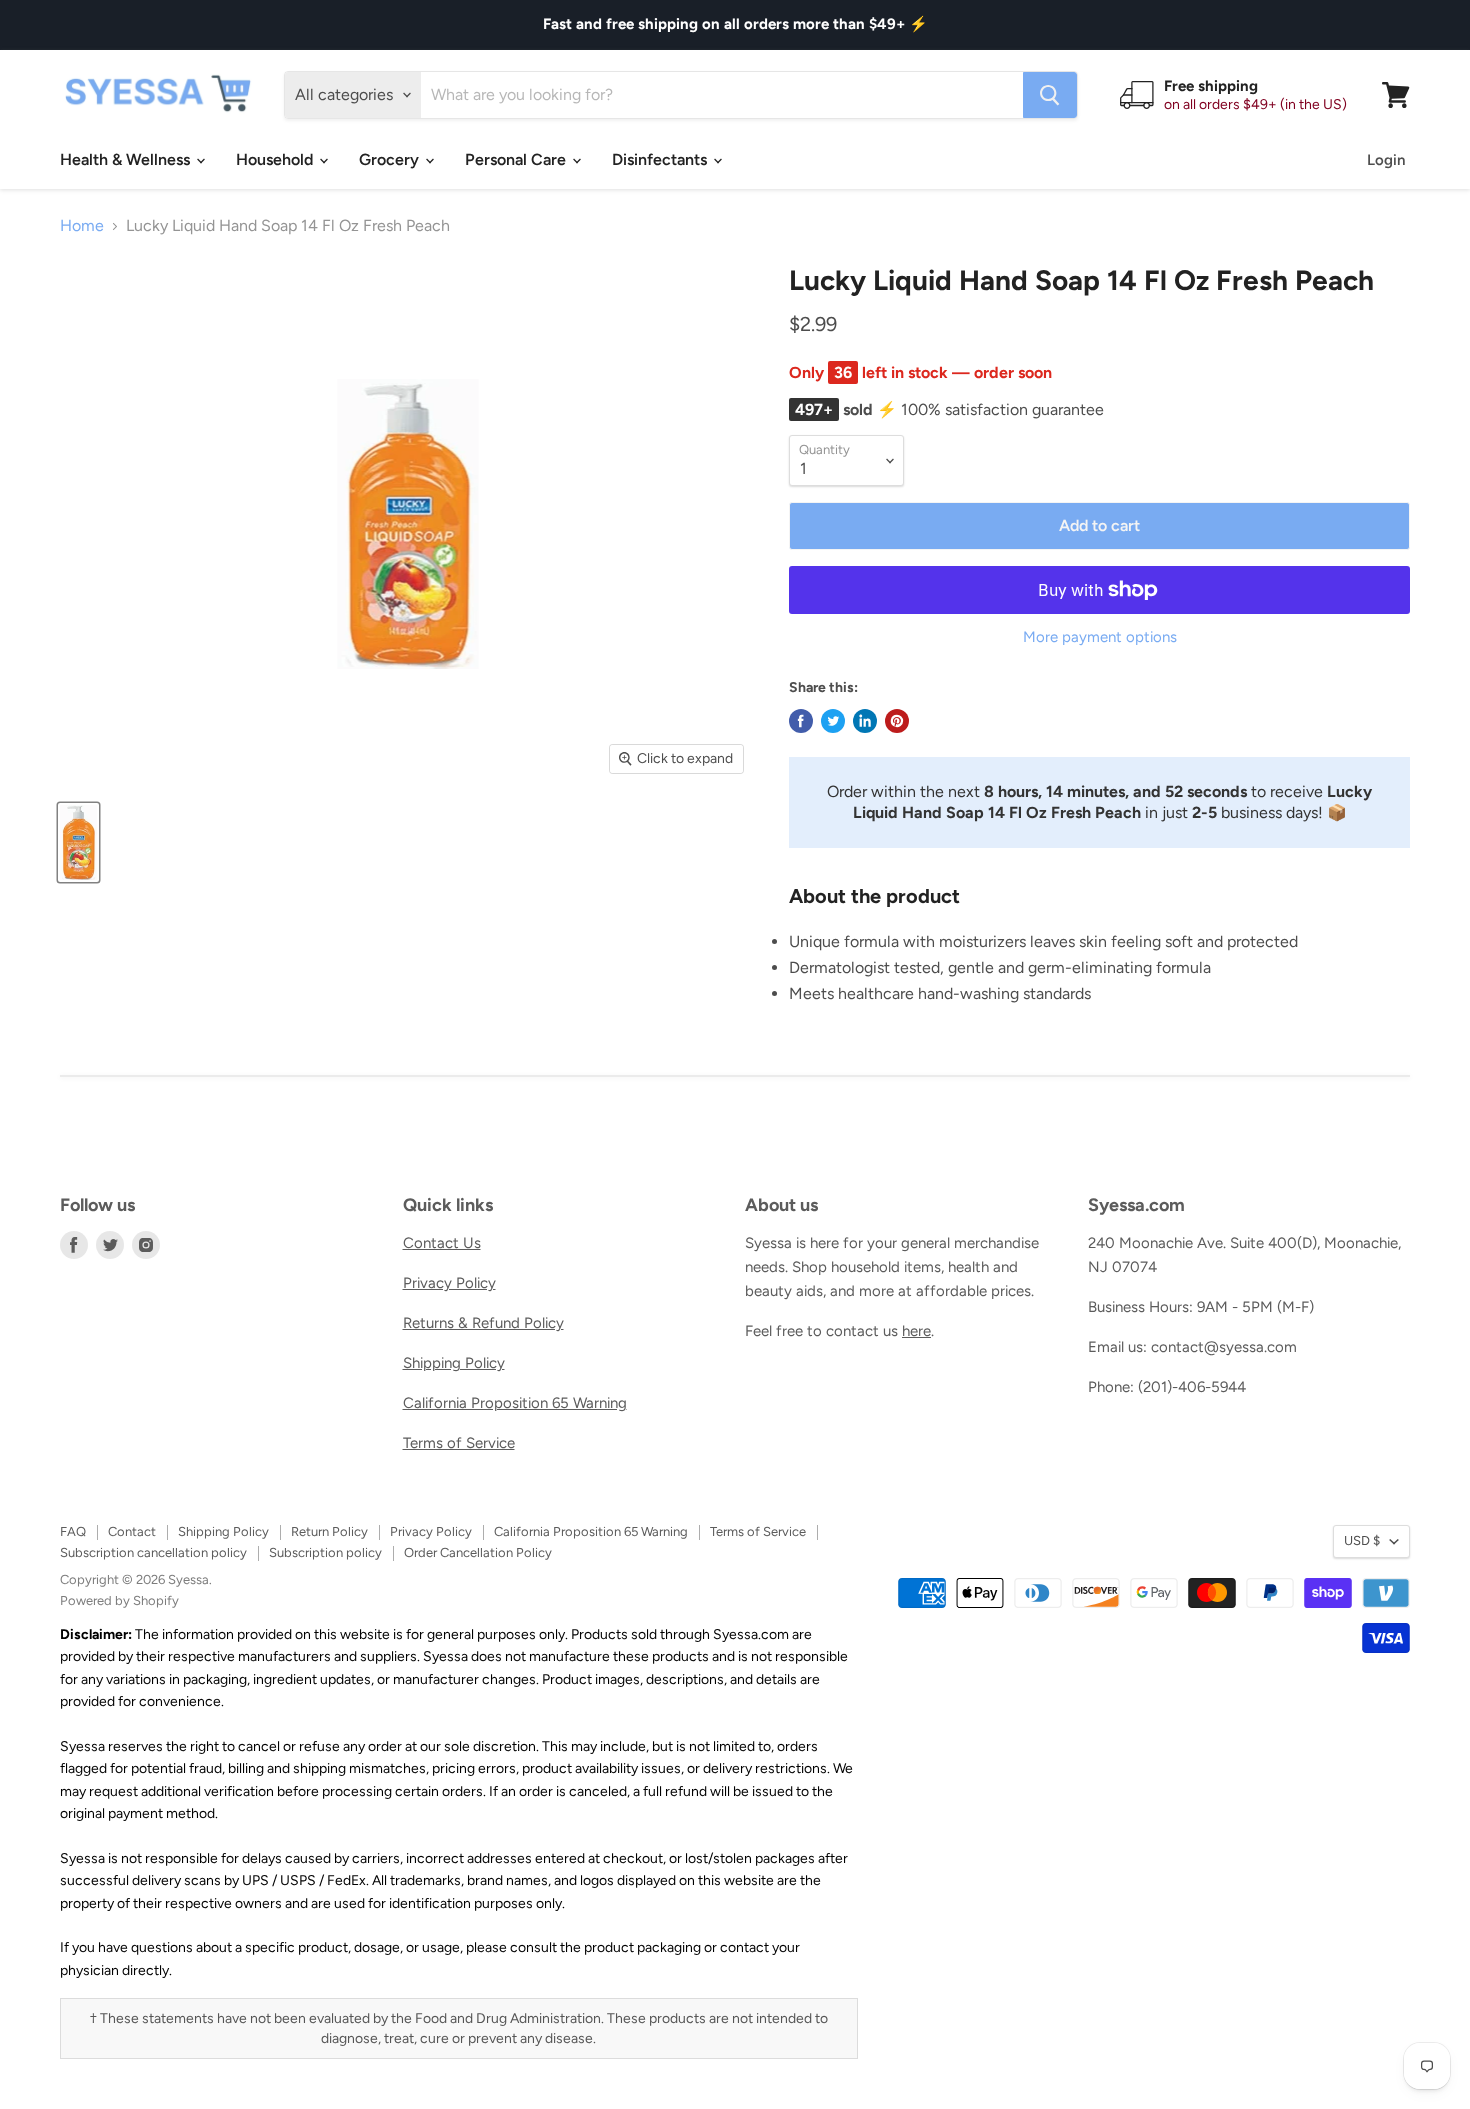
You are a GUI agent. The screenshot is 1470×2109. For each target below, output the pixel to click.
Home (82, 226)
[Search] (1050, 95)
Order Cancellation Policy (478, 1552)
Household (276, 159)
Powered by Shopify (119, 1600)
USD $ (1362, 1540)
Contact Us (442, 1243)
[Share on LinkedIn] (865, 721)
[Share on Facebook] (801, 721)
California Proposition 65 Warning (515, 1403)
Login (1386, 160)
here (916, 1331)
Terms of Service (459, 1443)
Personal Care (517, 159)
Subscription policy (325, 1552)
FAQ (73, 1531)
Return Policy (329, 1531)
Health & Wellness (127, 159)
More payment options (1100, 637)
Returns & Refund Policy (483, 1323)
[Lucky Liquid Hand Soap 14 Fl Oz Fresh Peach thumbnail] (78, 842)
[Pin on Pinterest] (897, 721)
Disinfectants (661, 159)
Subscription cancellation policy (153, 1552)
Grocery (391, 159)
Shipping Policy (454, 1363)
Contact (132, 1531)
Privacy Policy (449, 1283)
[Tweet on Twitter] (833, 721)
